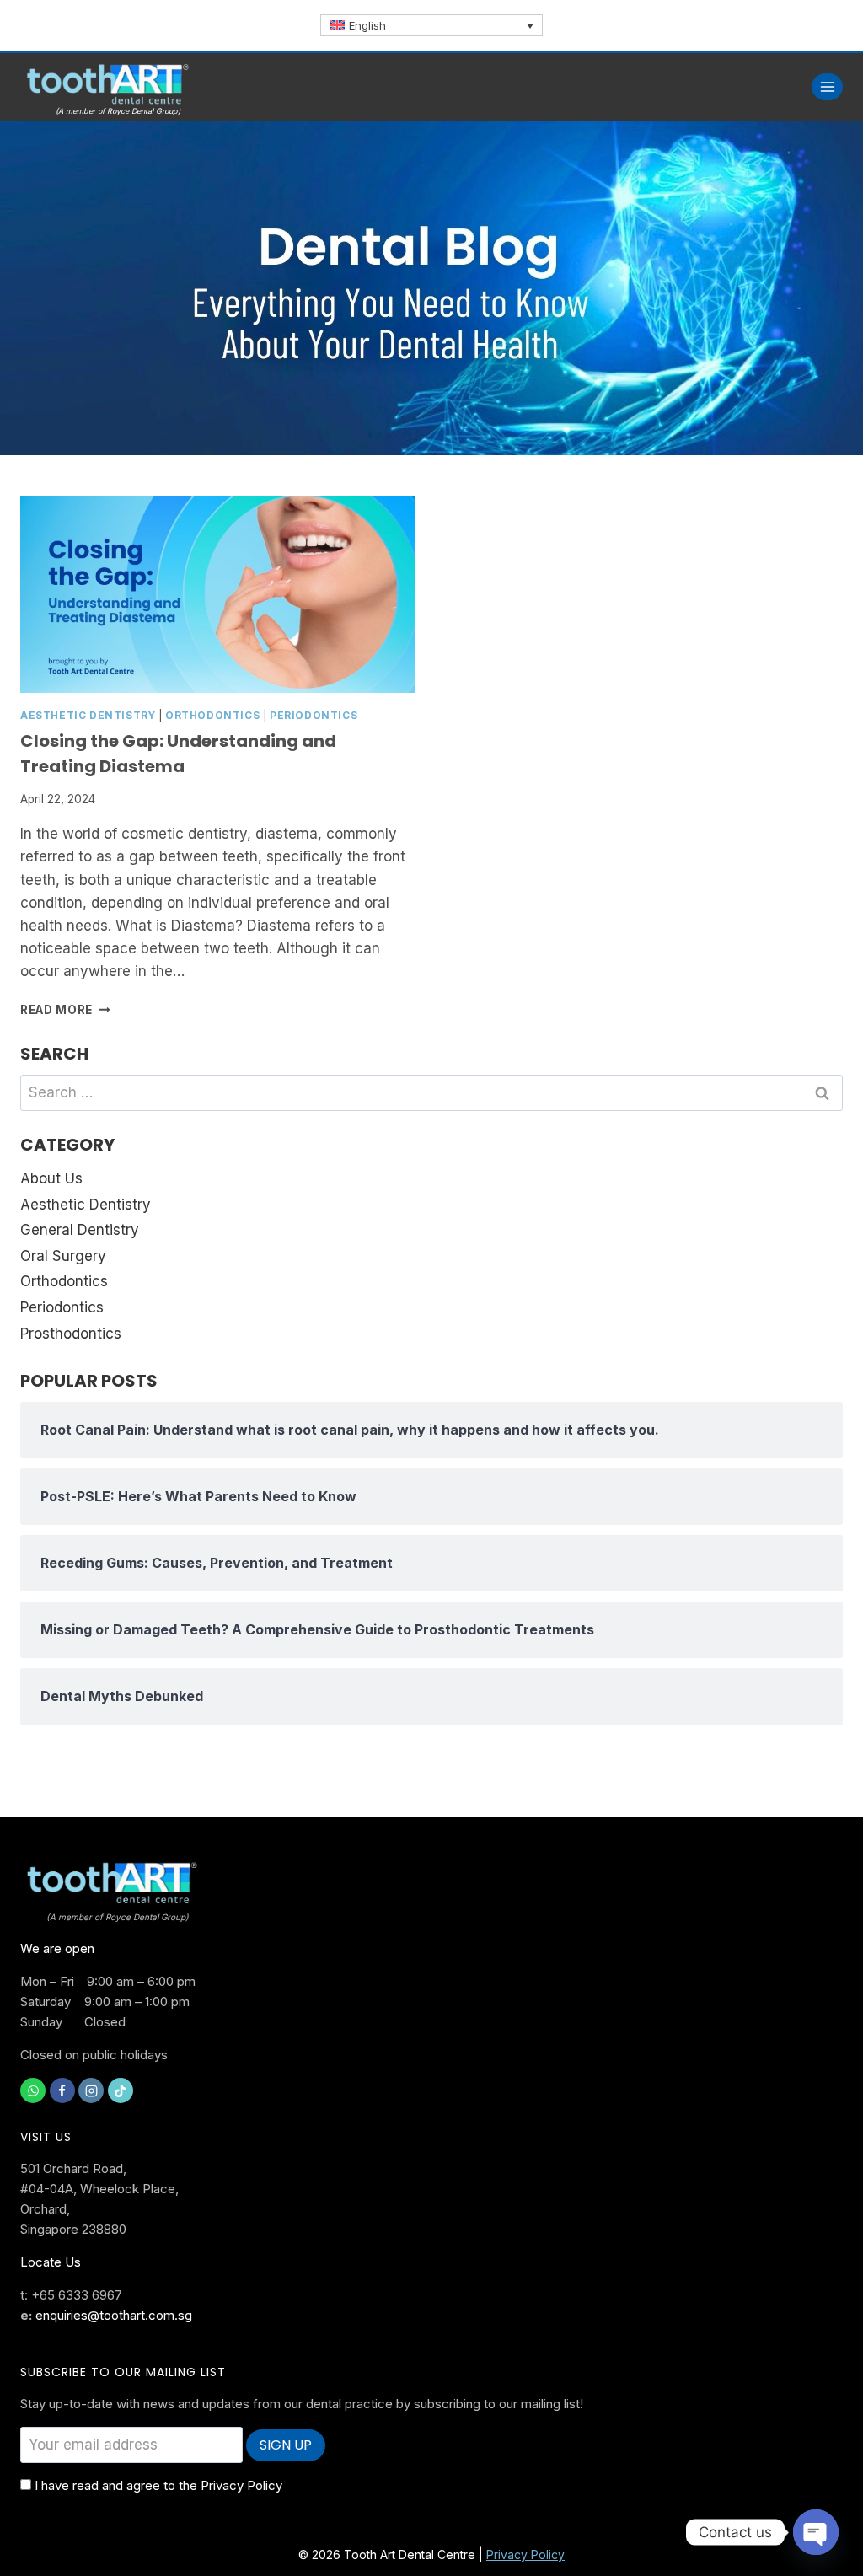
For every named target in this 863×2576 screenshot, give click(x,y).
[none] (431, 25)
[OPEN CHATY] (816, 2532)
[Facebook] (62, 2090)
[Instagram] (91, 2090)
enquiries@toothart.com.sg (114, 2315)
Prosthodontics (71, 1334)
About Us (51, 1178)
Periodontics (314, 715)
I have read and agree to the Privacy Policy (158, 2485)
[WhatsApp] (33, 2090)
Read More (65, 1010)
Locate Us (51, 2262)
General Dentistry (80, 1230)
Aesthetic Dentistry (88, 715)
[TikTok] (121, 2090)
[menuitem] (431, 25)
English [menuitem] (367, 25)
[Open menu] (827, 86)
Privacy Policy (525, 2555)
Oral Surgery (63, 1256)
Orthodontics (212, 715)
